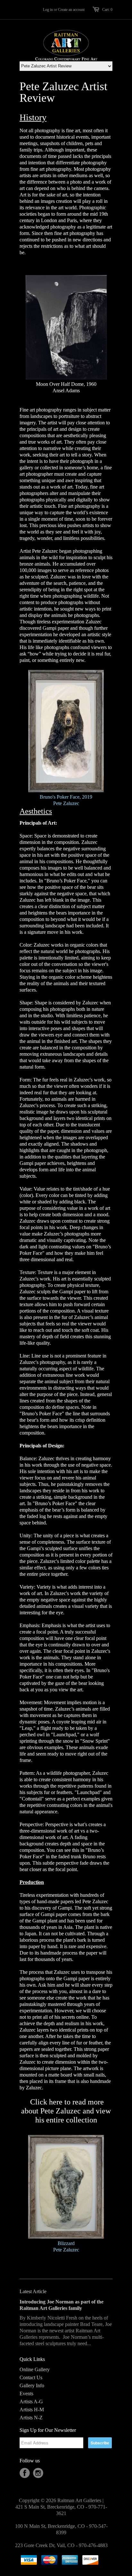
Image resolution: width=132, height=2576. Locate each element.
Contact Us (31, 2377)
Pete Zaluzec (66, 803)
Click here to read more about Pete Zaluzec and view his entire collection (66, 2111)
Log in (48, 10)
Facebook (25, 2473)
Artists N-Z (31, 2418)
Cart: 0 (107, 10)
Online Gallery (35, 2369)
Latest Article (33, 2291)
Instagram (38, 2473)
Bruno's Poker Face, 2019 (66, 797)
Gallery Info (32, 2385)
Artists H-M (32, 2410)
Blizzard (66, 2243)
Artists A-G (31, 2402)
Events (26, 2394)
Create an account (71, 10)
